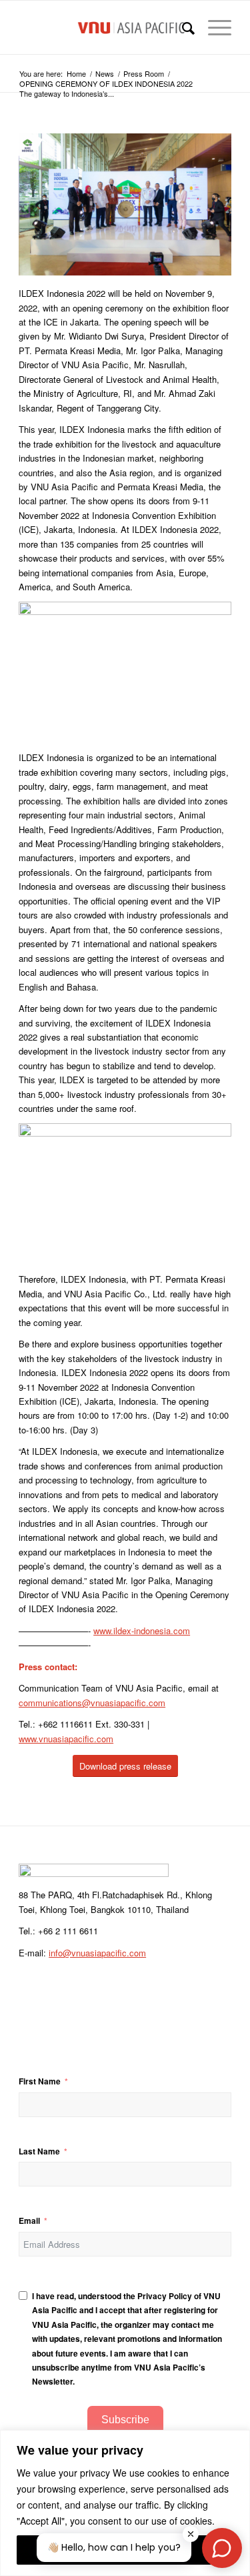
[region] (125, 2503)
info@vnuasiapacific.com (97, 1953)
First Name (40, 2081)
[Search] (182, 27)
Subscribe (125, 2420)
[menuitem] (182, 27)
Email (29, 2221)
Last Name (39, 2151)
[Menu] (213, 27)
